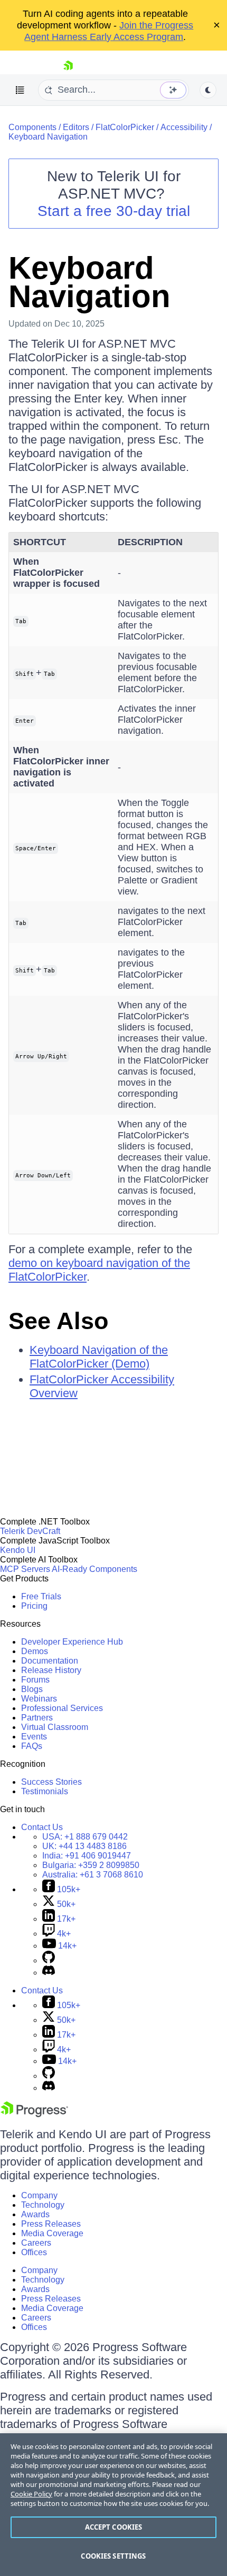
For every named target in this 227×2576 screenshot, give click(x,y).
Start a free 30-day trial (114, 211)
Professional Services (62, 1708)
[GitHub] (49, 1960)
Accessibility (184, 127)
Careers (36, 2243)
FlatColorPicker (125, 127)
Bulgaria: (91, 1865)
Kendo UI (18, 1550)
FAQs (32, 1746)
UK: (84, 1846)
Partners (37, 1718)
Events (34, 1737)
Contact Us (42, 1827)
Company (39, 2195)
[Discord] (49, 1973)
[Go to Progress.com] (34, 2114)
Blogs (32, 1689)
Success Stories (51, 1782)
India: (87, 1856)
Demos (35, 1651)
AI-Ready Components (94, 1569)
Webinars (39, 1699)
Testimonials (45, 1791)
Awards (35, 2214)
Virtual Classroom (55, 1727)
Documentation (50, 1661)
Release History (51, 1670)
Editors (76, 127)
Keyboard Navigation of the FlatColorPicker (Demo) (99, 1357)
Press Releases (51, 2224)
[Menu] (20, 90)
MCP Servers (25, 1569)
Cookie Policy (31, 2494)
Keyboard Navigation (48, 137)
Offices (34, 2252)
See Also (58, 1321)
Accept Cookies (114, 2527)
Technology (43, 2205)
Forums (35, 1680)
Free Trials (41, 1596)
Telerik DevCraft (30, 1531)
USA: (85, 1837)
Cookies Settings (113, 2556)
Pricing (34, 1606)
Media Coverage (52, 2233)
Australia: (93, 1875)
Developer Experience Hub (72, 1642)
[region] (113, 2505)
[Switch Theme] (208, 90)
